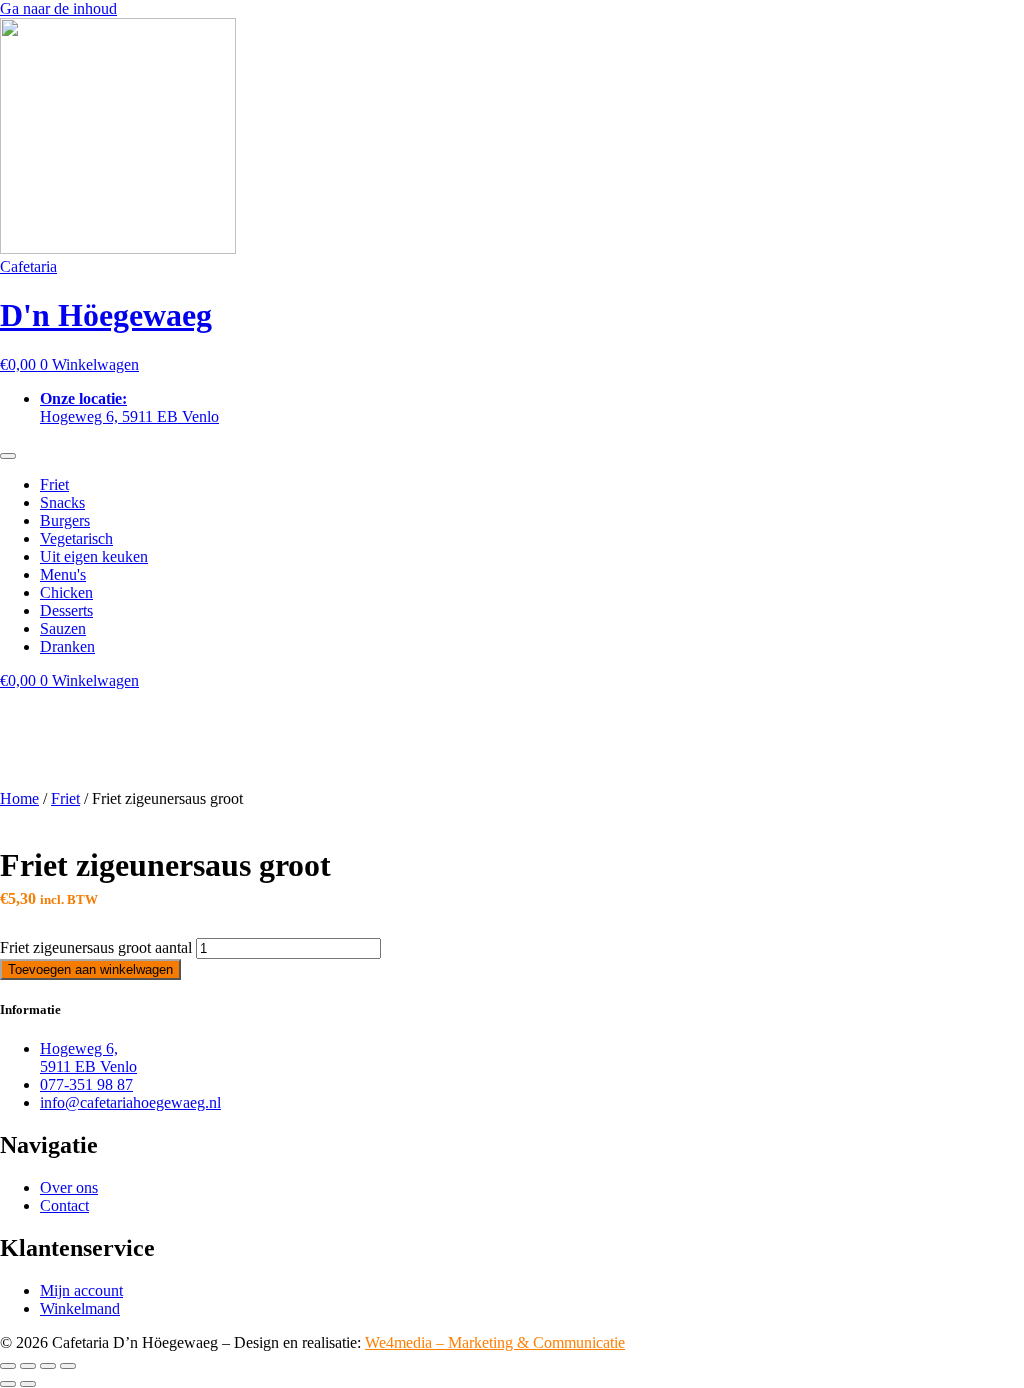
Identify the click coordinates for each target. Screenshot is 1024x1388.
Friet (65, 798)
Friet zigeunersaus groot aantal (96, 947)
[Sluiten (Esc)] (68, 1366)
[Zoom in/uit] (8, 1366)
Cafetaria (28, 266)
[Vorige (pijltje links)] (8, 1384)
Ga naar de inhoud (58, 8)
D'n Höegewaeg (106, 315)
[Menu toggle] (8, 456)
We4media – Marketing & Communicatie (495, 1342)
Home (19, 798)
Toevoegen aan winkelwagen (90, 969)
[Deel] (48, 1366)
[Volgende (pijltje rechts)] (28, 1384)
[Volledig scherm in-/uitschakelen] (28, 1366)
